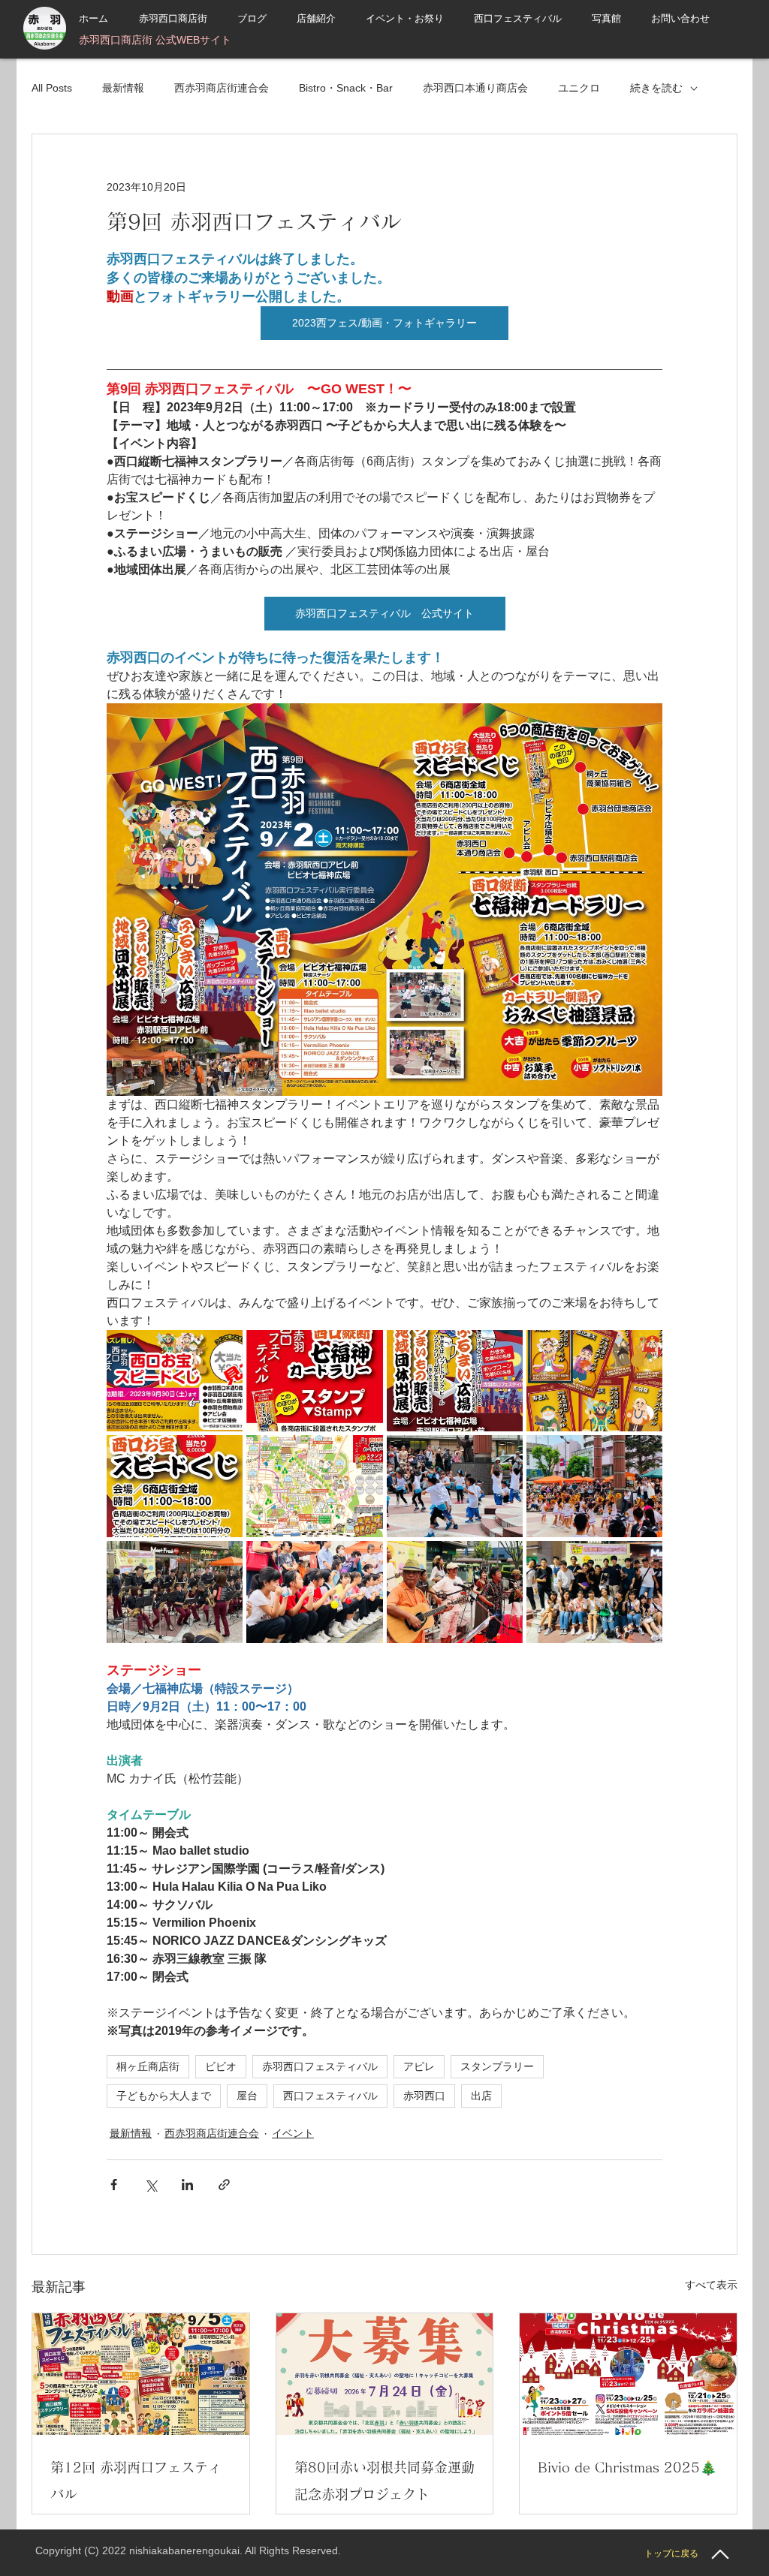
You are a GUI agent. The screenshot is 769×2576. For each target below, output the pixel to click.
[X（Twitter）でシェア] (151, 2185)
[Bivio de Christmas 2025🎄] (628, 2374)
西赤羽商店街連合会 (222, 88)
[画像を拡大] (175, 1381)
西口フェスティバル (330, 2096)
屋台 (247, 2096)
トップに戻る (671, 2553)
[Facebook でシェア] (114, 2185)
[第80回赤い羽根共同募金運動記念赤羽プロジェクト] (385, 2374)
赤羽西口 (424, 2096)
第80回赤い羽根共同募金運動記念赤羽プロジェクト (384, 2481)
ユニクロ (579, 88)
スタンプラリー (497, 2066)
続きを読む (656, 88)
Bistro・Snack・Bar (346, 88)
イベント (293, 2133)
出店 (481, 2096)
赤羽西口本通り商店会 (475, 88)
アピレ (419, 2066)
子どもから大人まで (164, 2096)
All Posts (52, 88)
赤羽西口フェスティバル (320, 2066)
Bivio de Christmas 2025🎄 (627, 2467)
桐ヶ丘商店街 (148, 2066)
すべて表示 (711, 2285)
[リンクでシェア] (224, 2185)
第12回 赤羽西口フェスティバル (136, 2481)
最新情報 (123, 88)
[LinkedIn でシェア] (187, 2185)
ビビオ (221, 2066)
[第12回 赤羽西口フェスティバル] (141, 2374)
